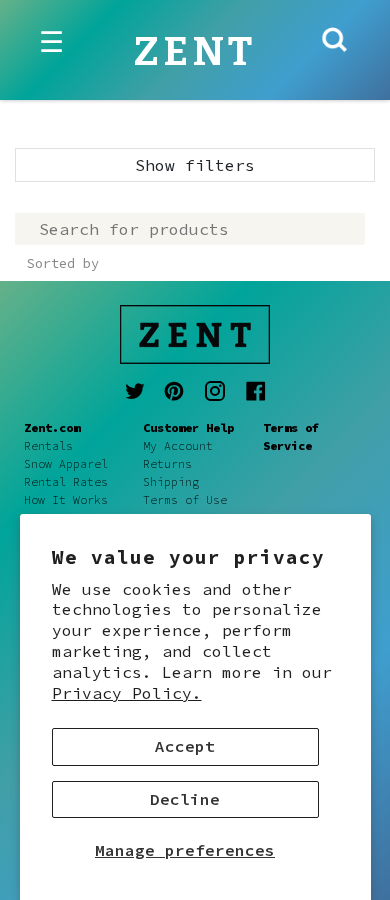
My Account (178, 446)
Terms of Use (185, 500)
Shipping (171, 482)
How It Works (66, 500)
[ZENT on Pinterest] (174, 391)
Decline (185, 799)
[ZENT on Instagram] (215, 391)
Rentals (48, 446)
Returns (167, 464)
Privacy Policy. (127, 693)
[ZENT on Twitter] (135, 391)
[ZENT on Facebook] (256, 391)
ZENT (195, 52)
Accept (185, 746)
